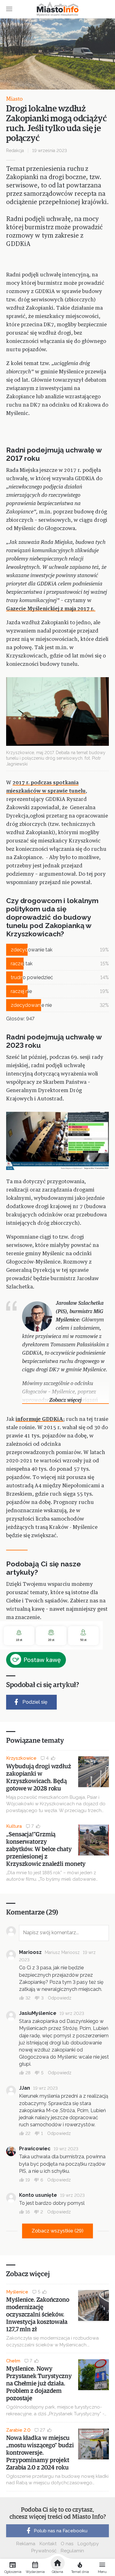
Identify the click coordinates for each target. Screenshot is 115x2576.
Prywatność (44, 2551)
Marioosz (30, 1952)
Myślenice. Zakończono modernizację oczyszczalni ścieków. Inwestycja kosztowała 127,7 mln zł (38, 2315)
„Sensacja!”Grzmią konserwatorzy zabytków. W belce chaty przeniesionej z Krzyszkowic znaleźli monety (46, 1849)
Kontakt (48, 2544)
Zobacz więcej (65, 1400)
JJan (25, 2088)
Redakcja (15, 151)
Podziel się (35, 1702)
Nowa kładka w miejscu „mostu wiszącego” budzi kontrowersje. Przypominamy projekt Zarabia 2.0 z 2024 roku (40, 2453)
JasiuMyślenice (38, 2013)
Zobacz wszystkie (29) (57, 2231)
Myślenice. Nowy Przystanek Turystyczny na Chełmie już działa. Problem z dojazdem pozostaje (39, 2384)
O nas (67, 2544)
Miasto (14, 99)
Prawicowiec (35, 2149)
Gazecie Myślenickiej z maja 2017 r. (51, 609)
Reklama (26, 2544)
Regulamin (72, 2551)
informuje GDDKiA (39, 1419)
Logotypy (88, 2544)
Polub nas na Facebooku (61, 2531)
